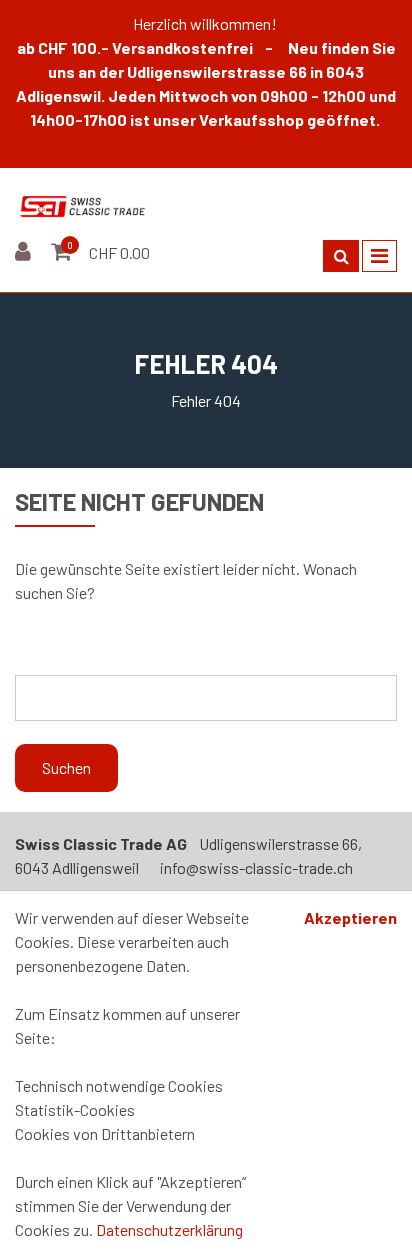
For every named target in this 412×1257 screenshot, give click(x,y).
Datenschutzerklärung (169, 1229)
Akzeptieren (350, 917)
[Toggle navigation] (379, 256)
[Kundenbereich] (25, 252)
